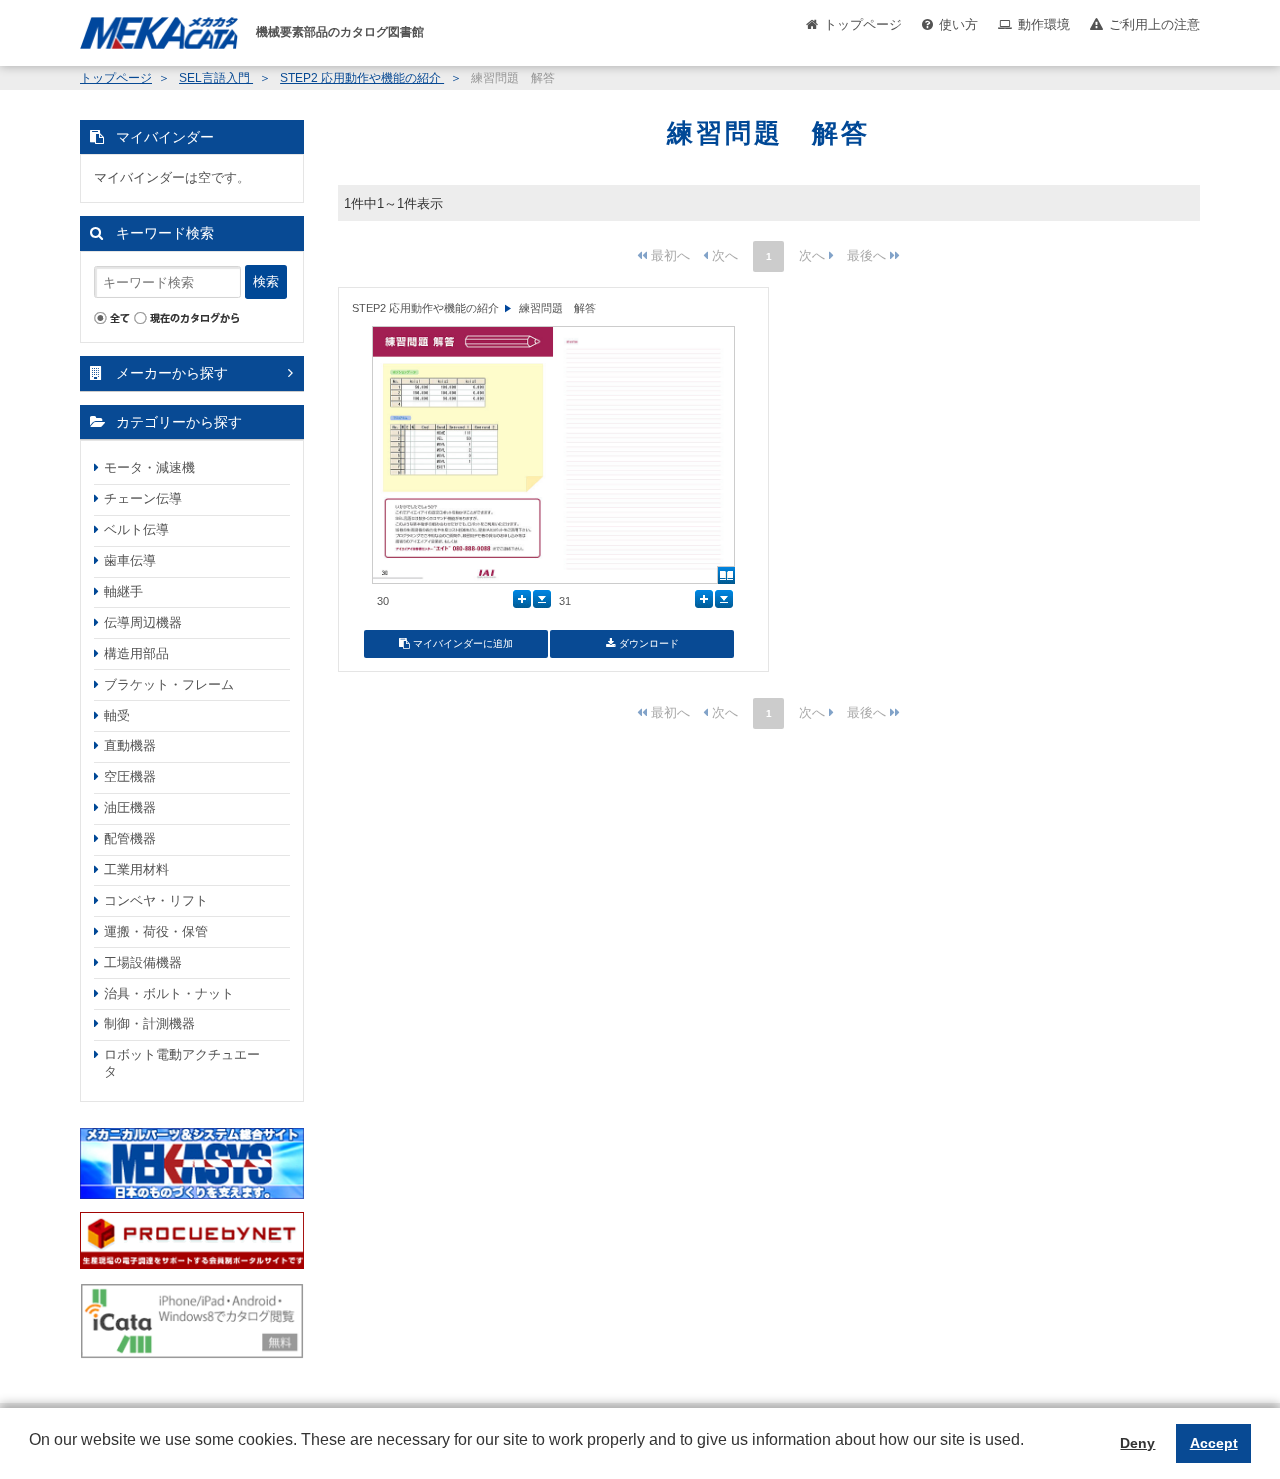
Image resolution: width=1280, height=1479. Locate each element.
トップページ (863, 24)
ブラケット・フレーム (169, 684)
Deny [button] (1137, 1443)
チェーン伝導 (143, 498)
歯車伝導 (130, 560)
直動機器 (130, 745)
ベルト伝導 (136, 529)
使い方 (958, 24)
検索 (266, 281)
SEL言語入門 (216, 78)
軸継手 (123, 591)
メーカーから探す (172, 373)
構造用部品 (136, 653)
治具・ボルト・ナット (169, 993)
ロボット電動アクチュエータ (182, 1063)
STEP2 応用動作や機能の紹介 (362, 78)
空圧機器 (130, 776)
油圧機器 (130, 807)
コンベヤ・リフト (156, 900)
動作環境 (1044, 24)
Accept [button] (1214, 1443)
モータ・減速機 (149, 467)
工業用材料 (136, 869)
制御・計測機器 (149, 1023)
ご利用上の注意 (1154, 24)
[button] (32, 1455)
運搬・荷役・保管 (156, 931)
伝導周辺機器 (143, 622)
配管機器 (130, 838)
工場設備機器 (143, 962)
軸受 (117, 715)
